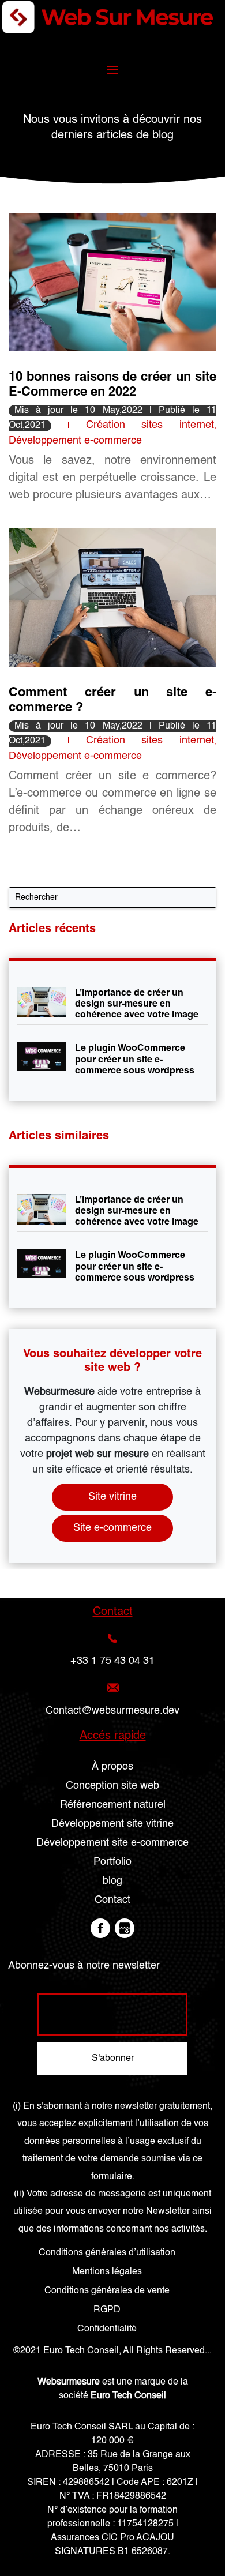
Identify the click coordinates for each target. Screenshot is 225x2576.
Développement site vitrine (112, 1824)
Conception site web (112, 1786)
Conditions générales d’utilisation (107, 2253)
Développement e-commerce (75, 441)
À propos (112, 1767)
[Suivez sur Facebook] (100, 1928)
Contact (112, 1900)
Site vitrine (112, 1497)
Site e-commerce (112, 1528)
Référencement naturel (113, 1805)
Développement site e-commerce (112, 1843)
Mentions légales (107, 2272)
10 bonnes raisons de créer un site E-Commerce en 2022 (112, 384)
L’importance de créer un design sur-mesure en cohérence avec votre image (137, 1003)
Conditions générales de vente (107, 2291)
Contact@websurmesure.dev (112, 1711)
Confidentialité (107, 2329)
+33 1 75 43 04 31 (112, 1661)
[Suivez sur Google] (125, 1928)
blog (112, 1881)
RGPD (107, 2310)
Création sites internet (150, 425)
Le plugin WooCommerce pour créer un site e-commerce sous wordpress (135, 1059)
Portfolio (112, 1862)
